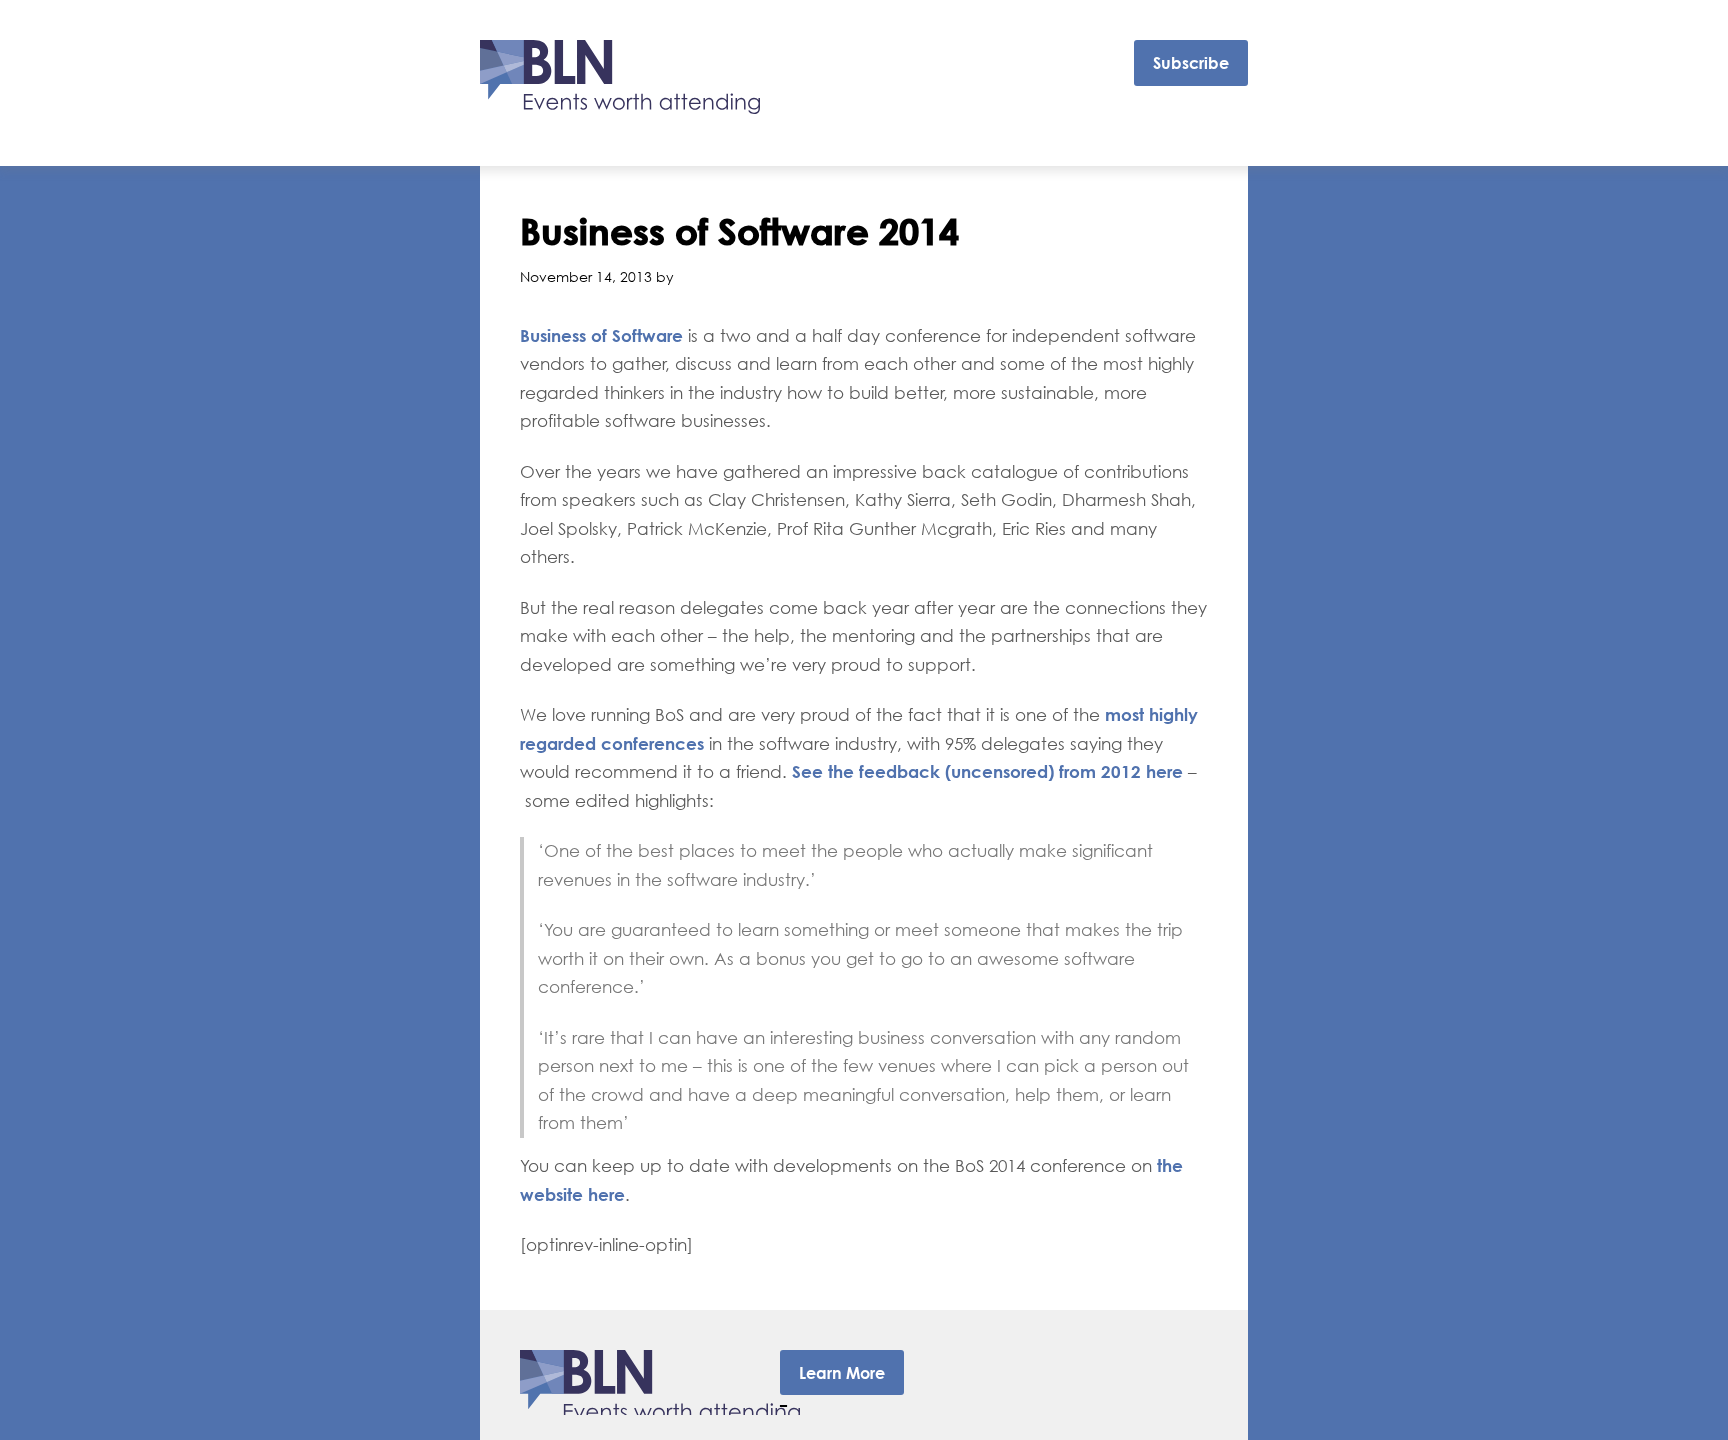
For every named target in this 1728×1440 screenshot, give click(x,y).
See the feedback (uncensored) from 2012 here (987, 771)
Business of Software (604, 335)
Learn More (842, 1373)
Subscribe (1191, 63)
